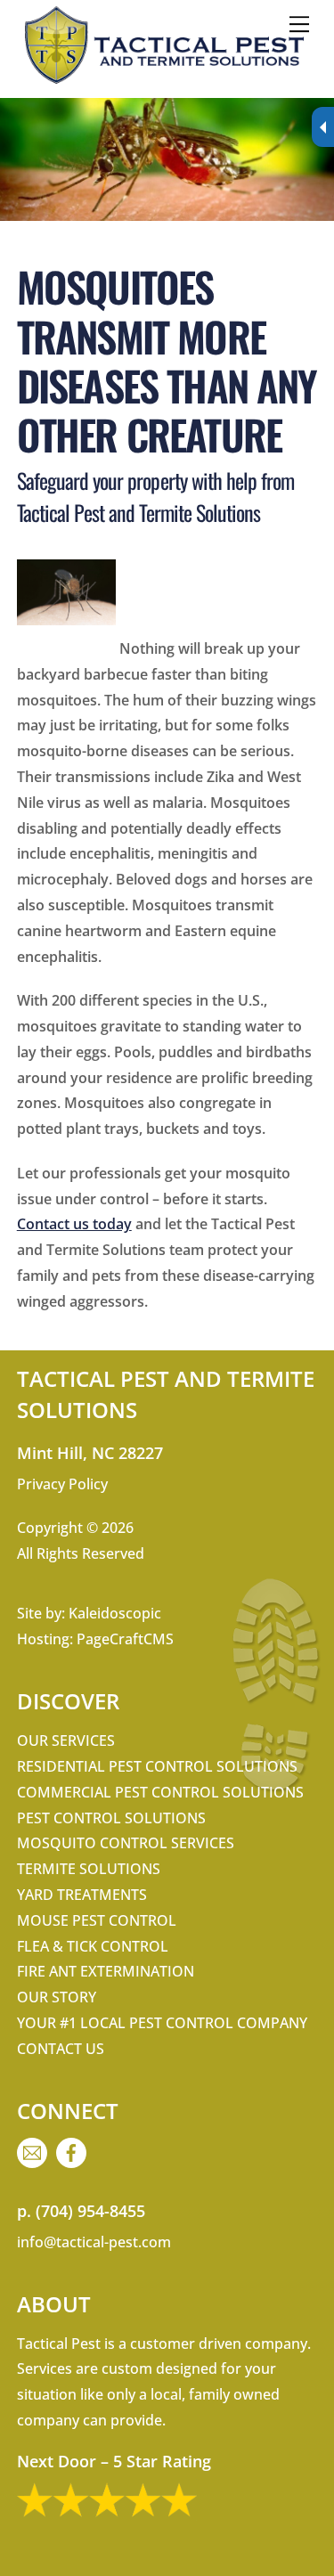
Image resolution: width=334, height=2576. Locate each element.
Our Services (66, 1740)
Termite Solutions (89, 1869)
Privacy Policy (62, 1484)
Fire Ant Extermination (106, 1971)
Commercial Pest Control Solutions (160, 1792)
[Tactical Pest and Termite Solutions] (163, 81)
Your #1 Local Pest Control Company (162, 2023)
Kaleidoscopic (115, 1613)
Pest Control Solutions (111, 1818)
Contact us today (74, 1224)
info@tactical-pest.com (94, 2242)
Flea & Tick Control (93, 1946)
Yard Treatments (82, 1895)
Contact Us (61, 2049)
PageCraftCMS (125, 1639)
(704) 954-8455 (90, 2211)
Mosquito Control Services (126, 1843)
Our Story (57, 1997)
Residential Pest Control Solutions (157, 1766)
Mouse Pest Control (97, 1920)
